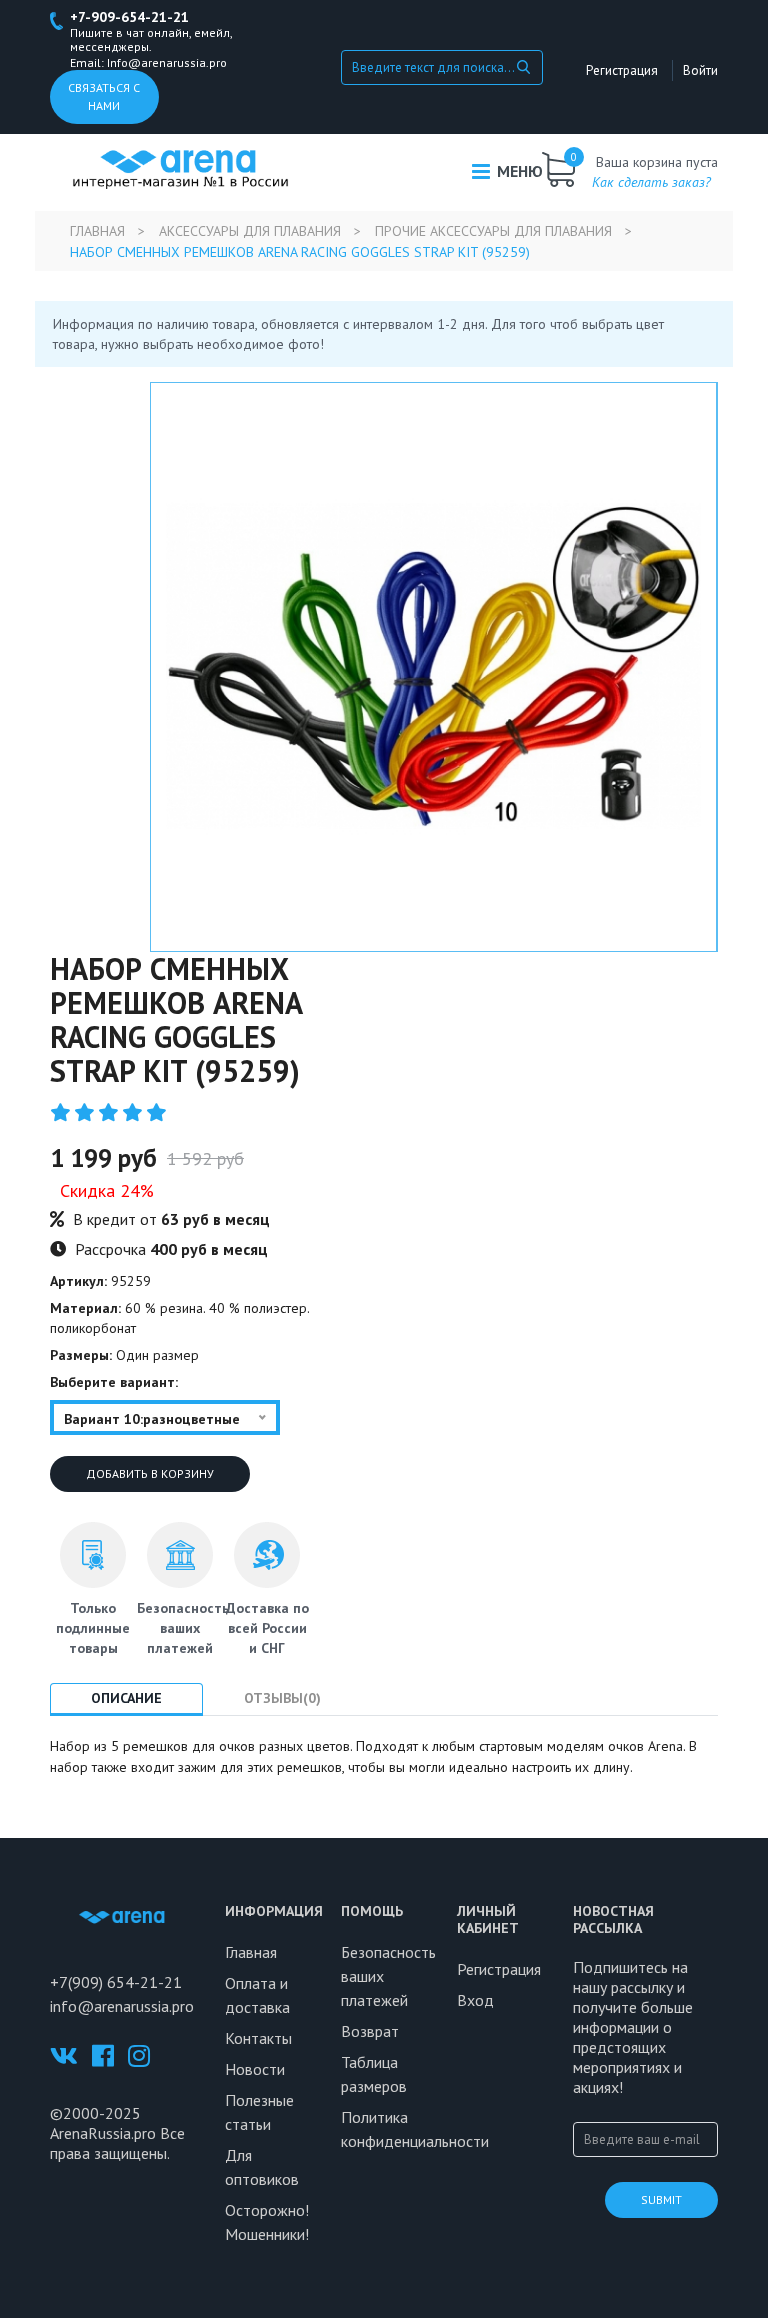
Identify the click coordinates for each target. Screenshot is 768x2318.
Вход (475, 2000)
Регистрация (622, 70)
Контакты (258, 2038)
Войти (700, 70)
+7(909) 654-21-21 (116, 1982)
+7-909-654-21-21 (129, 17)
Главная (97, 231)
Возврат (370, 2031)
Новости (255, 2069)
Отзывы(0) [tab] (282, 1698)
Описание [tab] (126, 1698)
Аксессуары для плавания (250, 231)
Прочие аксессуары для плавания (493, 231)
